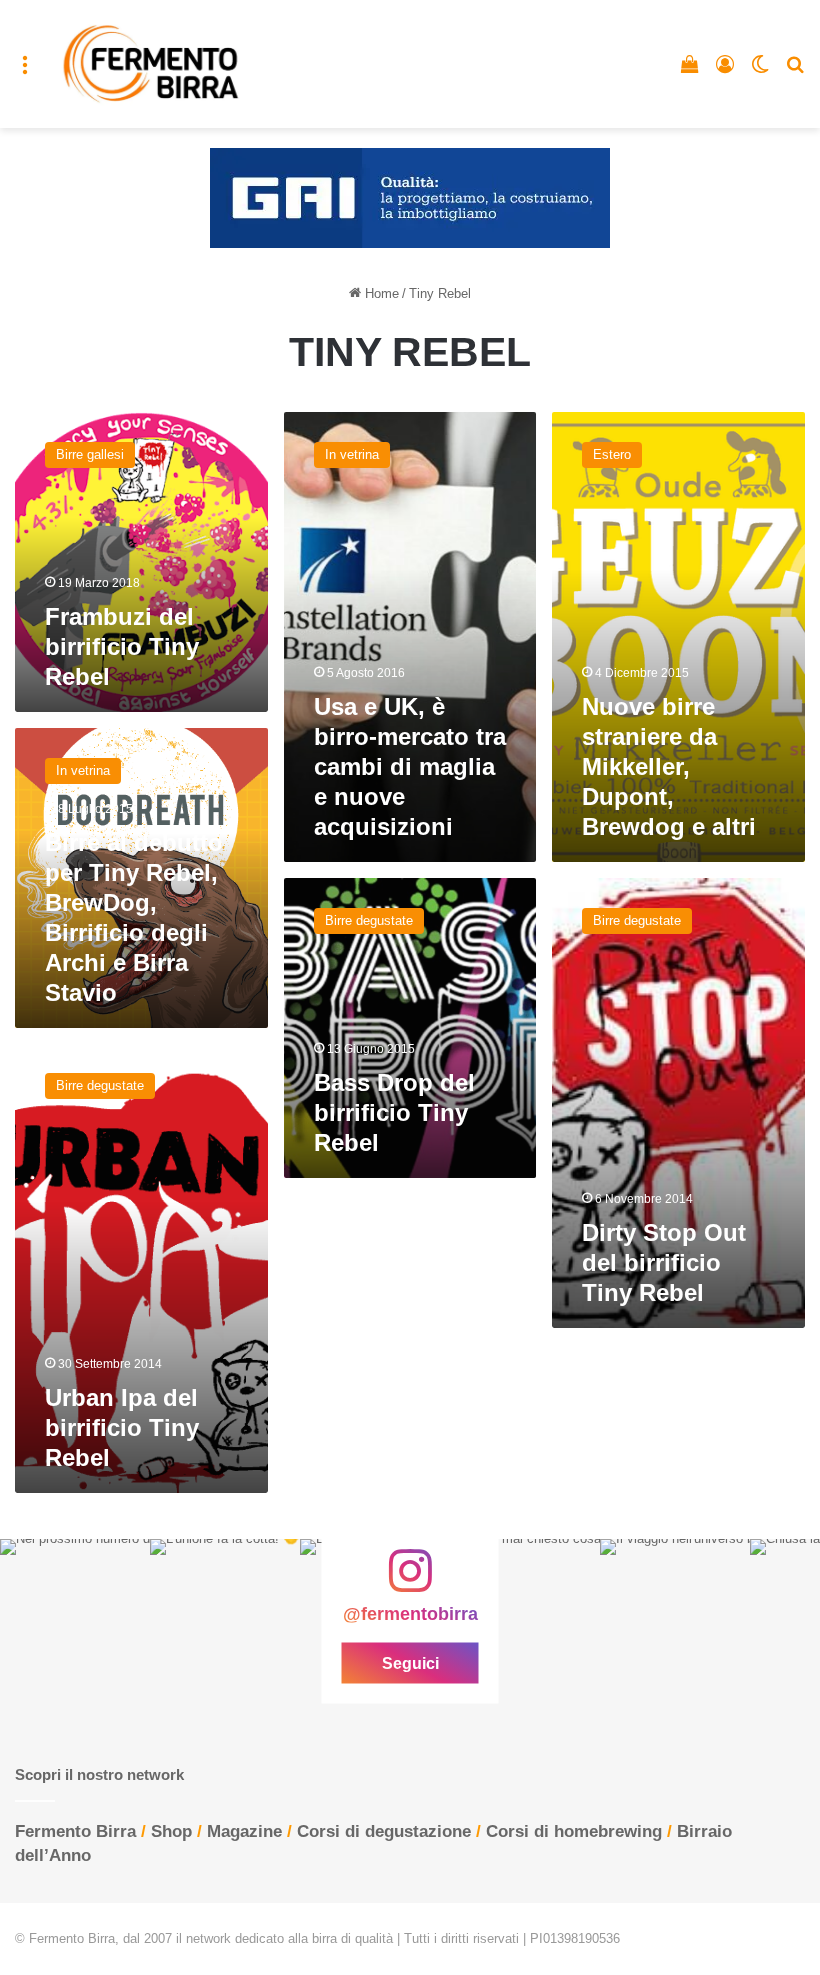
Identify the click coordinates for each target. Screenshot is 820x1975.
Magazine (244, 1831)
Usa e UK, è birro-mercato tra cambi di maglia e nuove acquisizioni (410, 766)
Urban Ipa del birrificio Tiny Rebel (122, 1427)
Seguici (410, 1663)
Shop (171, 1831)
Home (380, 293)
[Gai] (410, 197)
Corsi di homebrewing (574, 1831)
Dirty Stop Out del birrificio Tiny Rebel (664, 1262)
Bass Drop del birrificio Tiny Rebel (394, 1112)
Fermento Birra (75, 1831)
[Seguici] (410, 1581)
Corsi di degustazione (384, 1831)
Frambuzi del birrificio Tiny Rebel (122, 646)
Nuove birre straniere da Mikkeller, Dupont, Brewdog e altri (669, 766)
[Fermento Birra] (152, 64)
